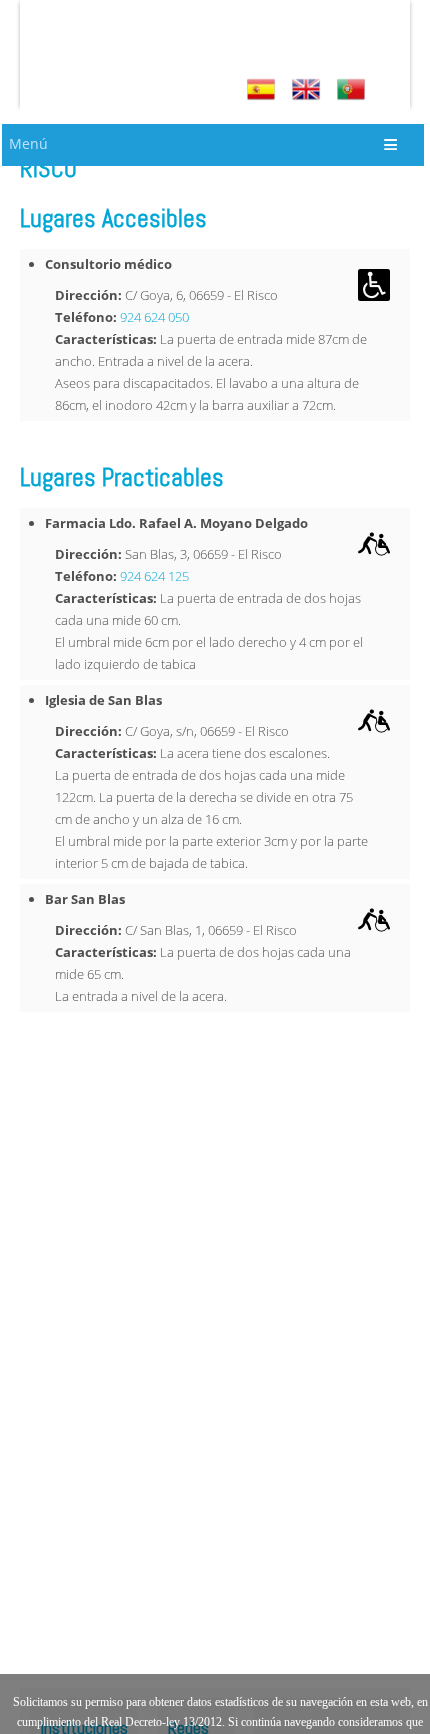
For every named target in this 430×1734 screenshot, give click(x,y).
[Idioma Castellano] (263, 89)
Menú (28, 143)
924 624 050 (154, 317)
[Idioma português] (353, 89)
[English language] (308, 89)
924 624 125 (154, 576)
